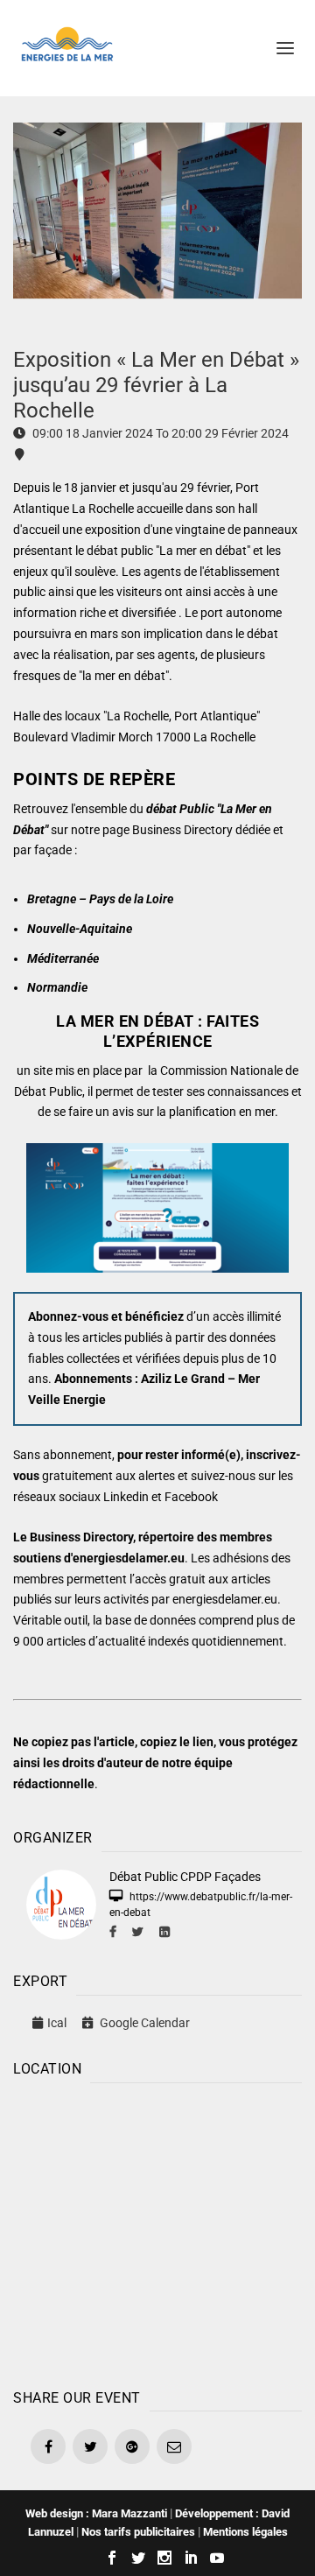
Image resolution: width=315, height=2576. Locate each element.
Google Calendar (143, 2023)
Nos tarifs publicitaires (138, 2532)
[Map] (157, 2232)
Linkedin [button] (126, 1497)
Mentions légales (245, 2532)
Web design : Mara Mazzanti (96, 2513)
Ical (57, 2023)
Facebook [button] (191, 1497)
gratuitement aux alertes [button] (108, 1476)
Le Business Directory (73, 1537)
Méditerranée (63, 958)
